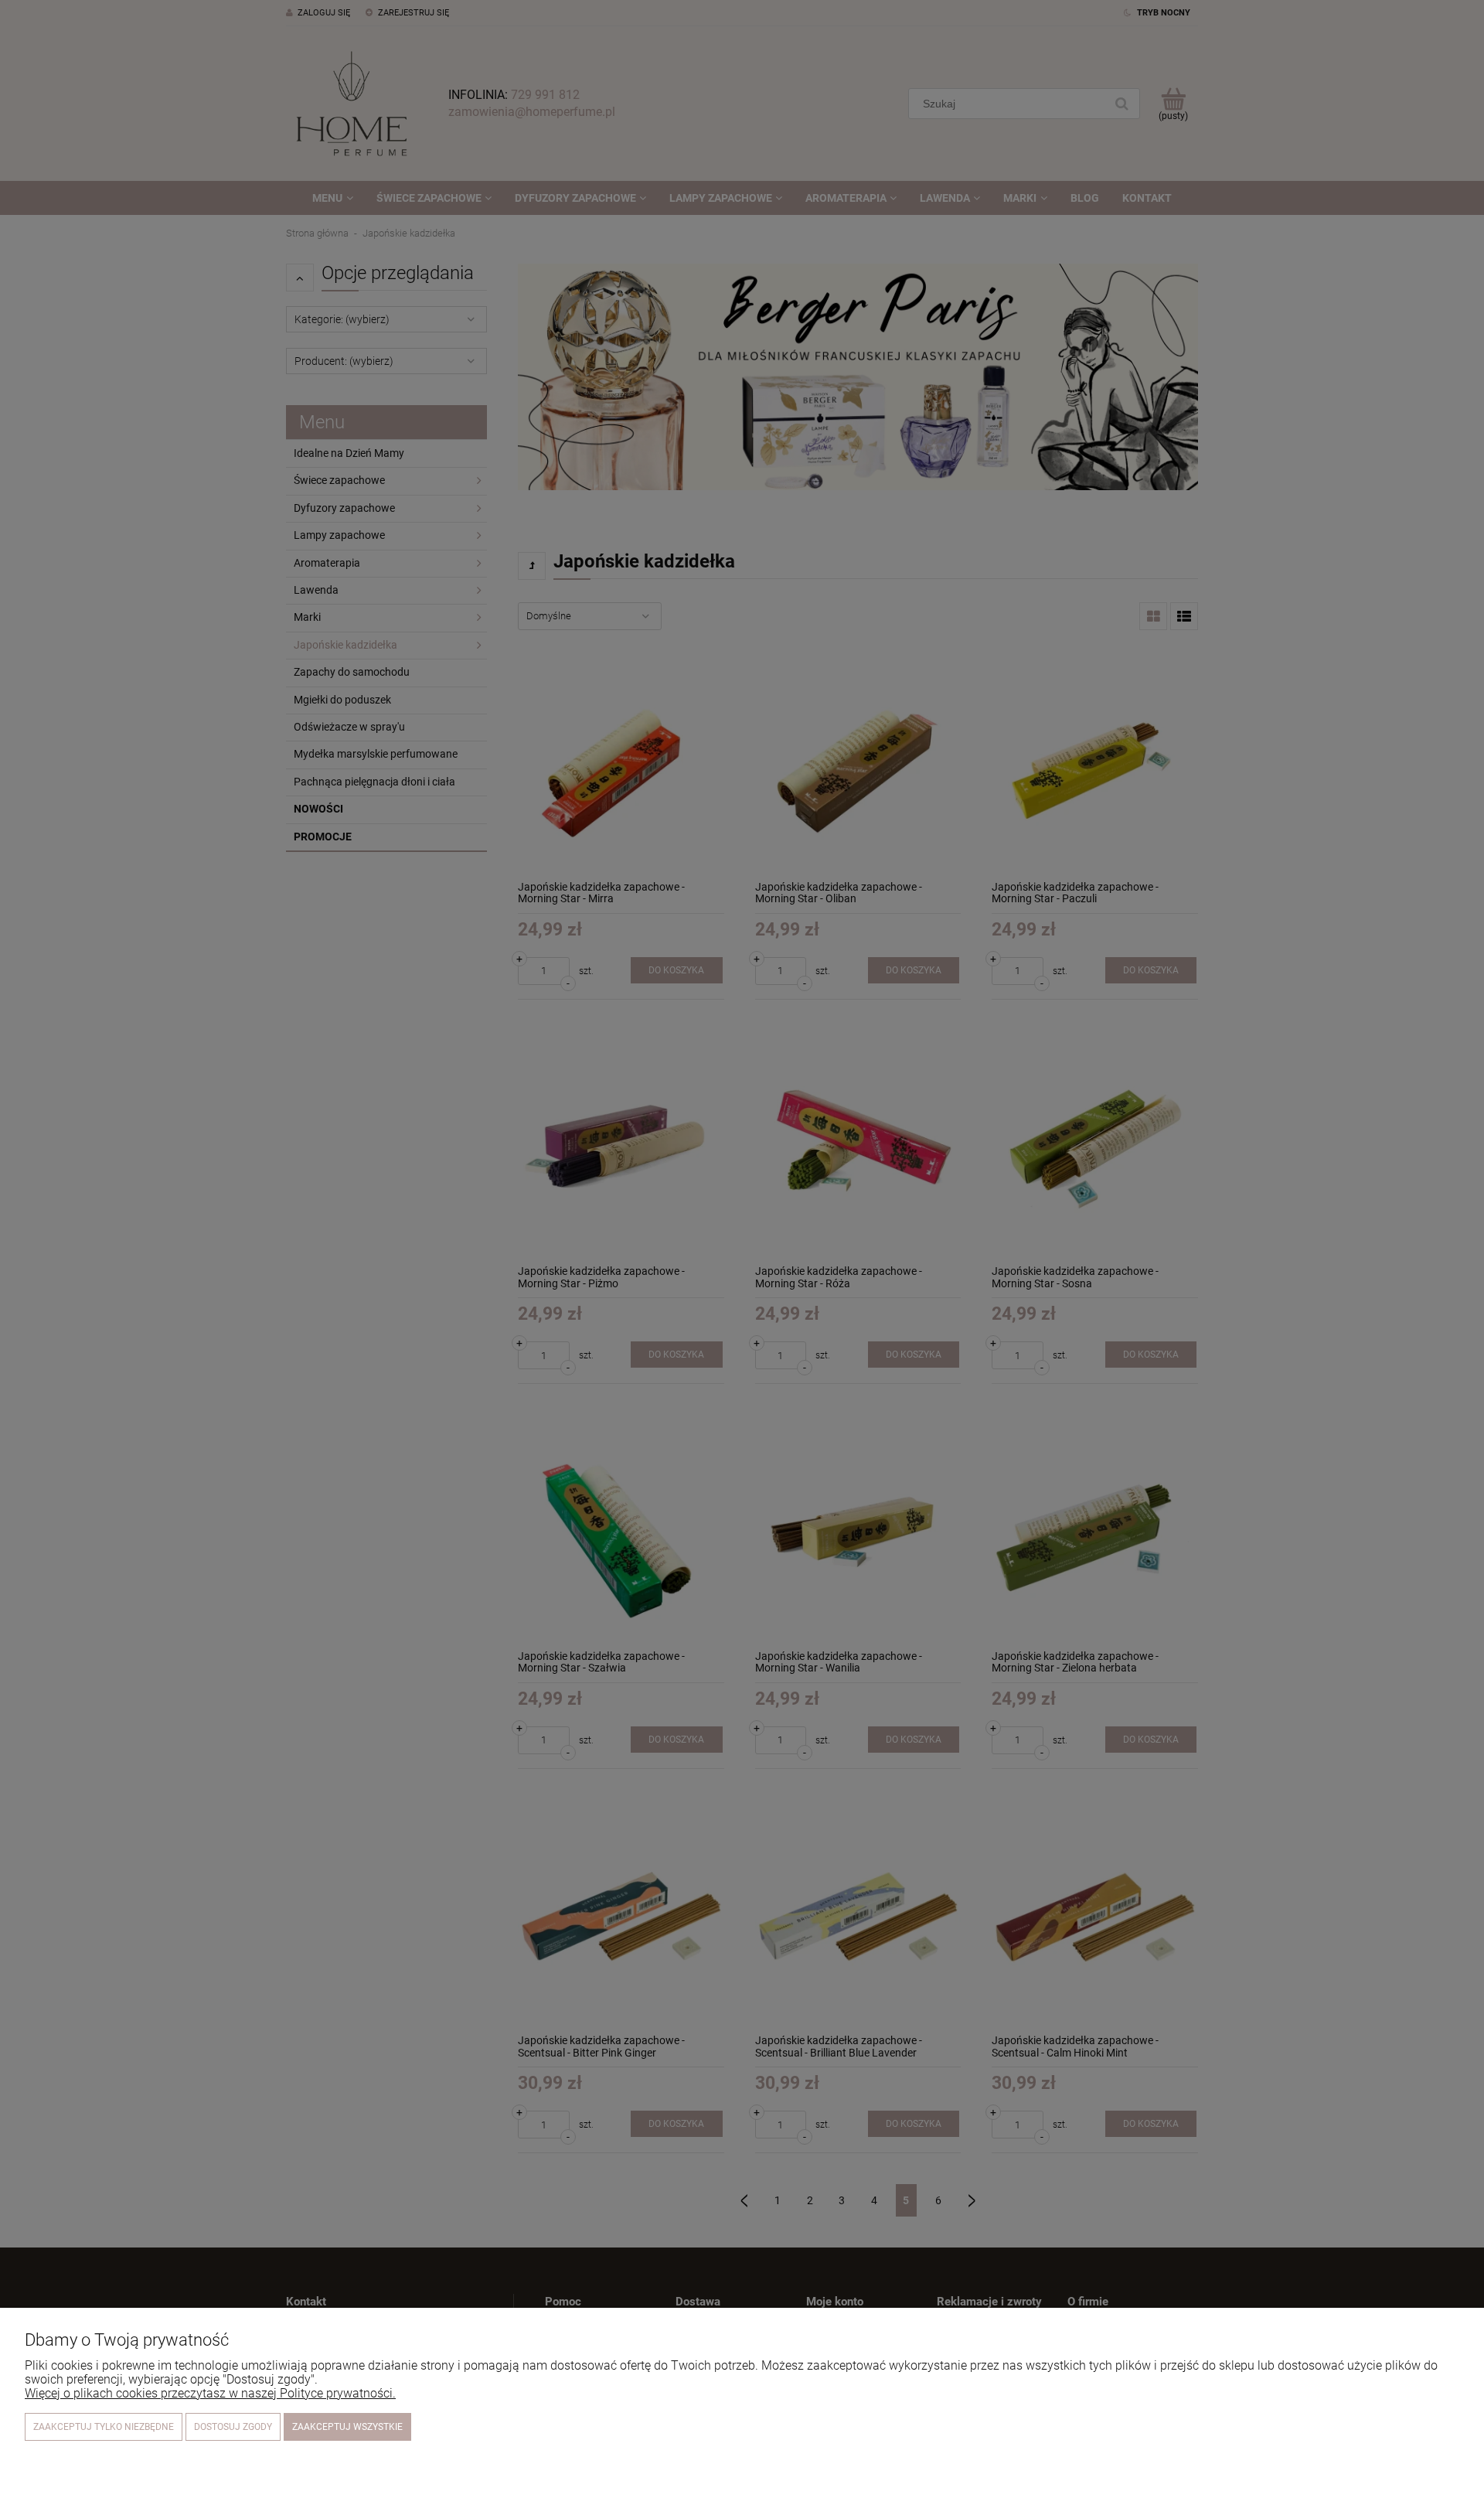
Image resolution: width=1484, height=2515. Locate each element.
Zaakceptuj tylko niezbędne (104, 2427)
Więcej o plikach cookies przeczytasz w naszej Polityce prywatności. (210, 2393)
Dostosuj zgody (233, 2427)
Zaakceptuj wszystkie (347, 2427)
